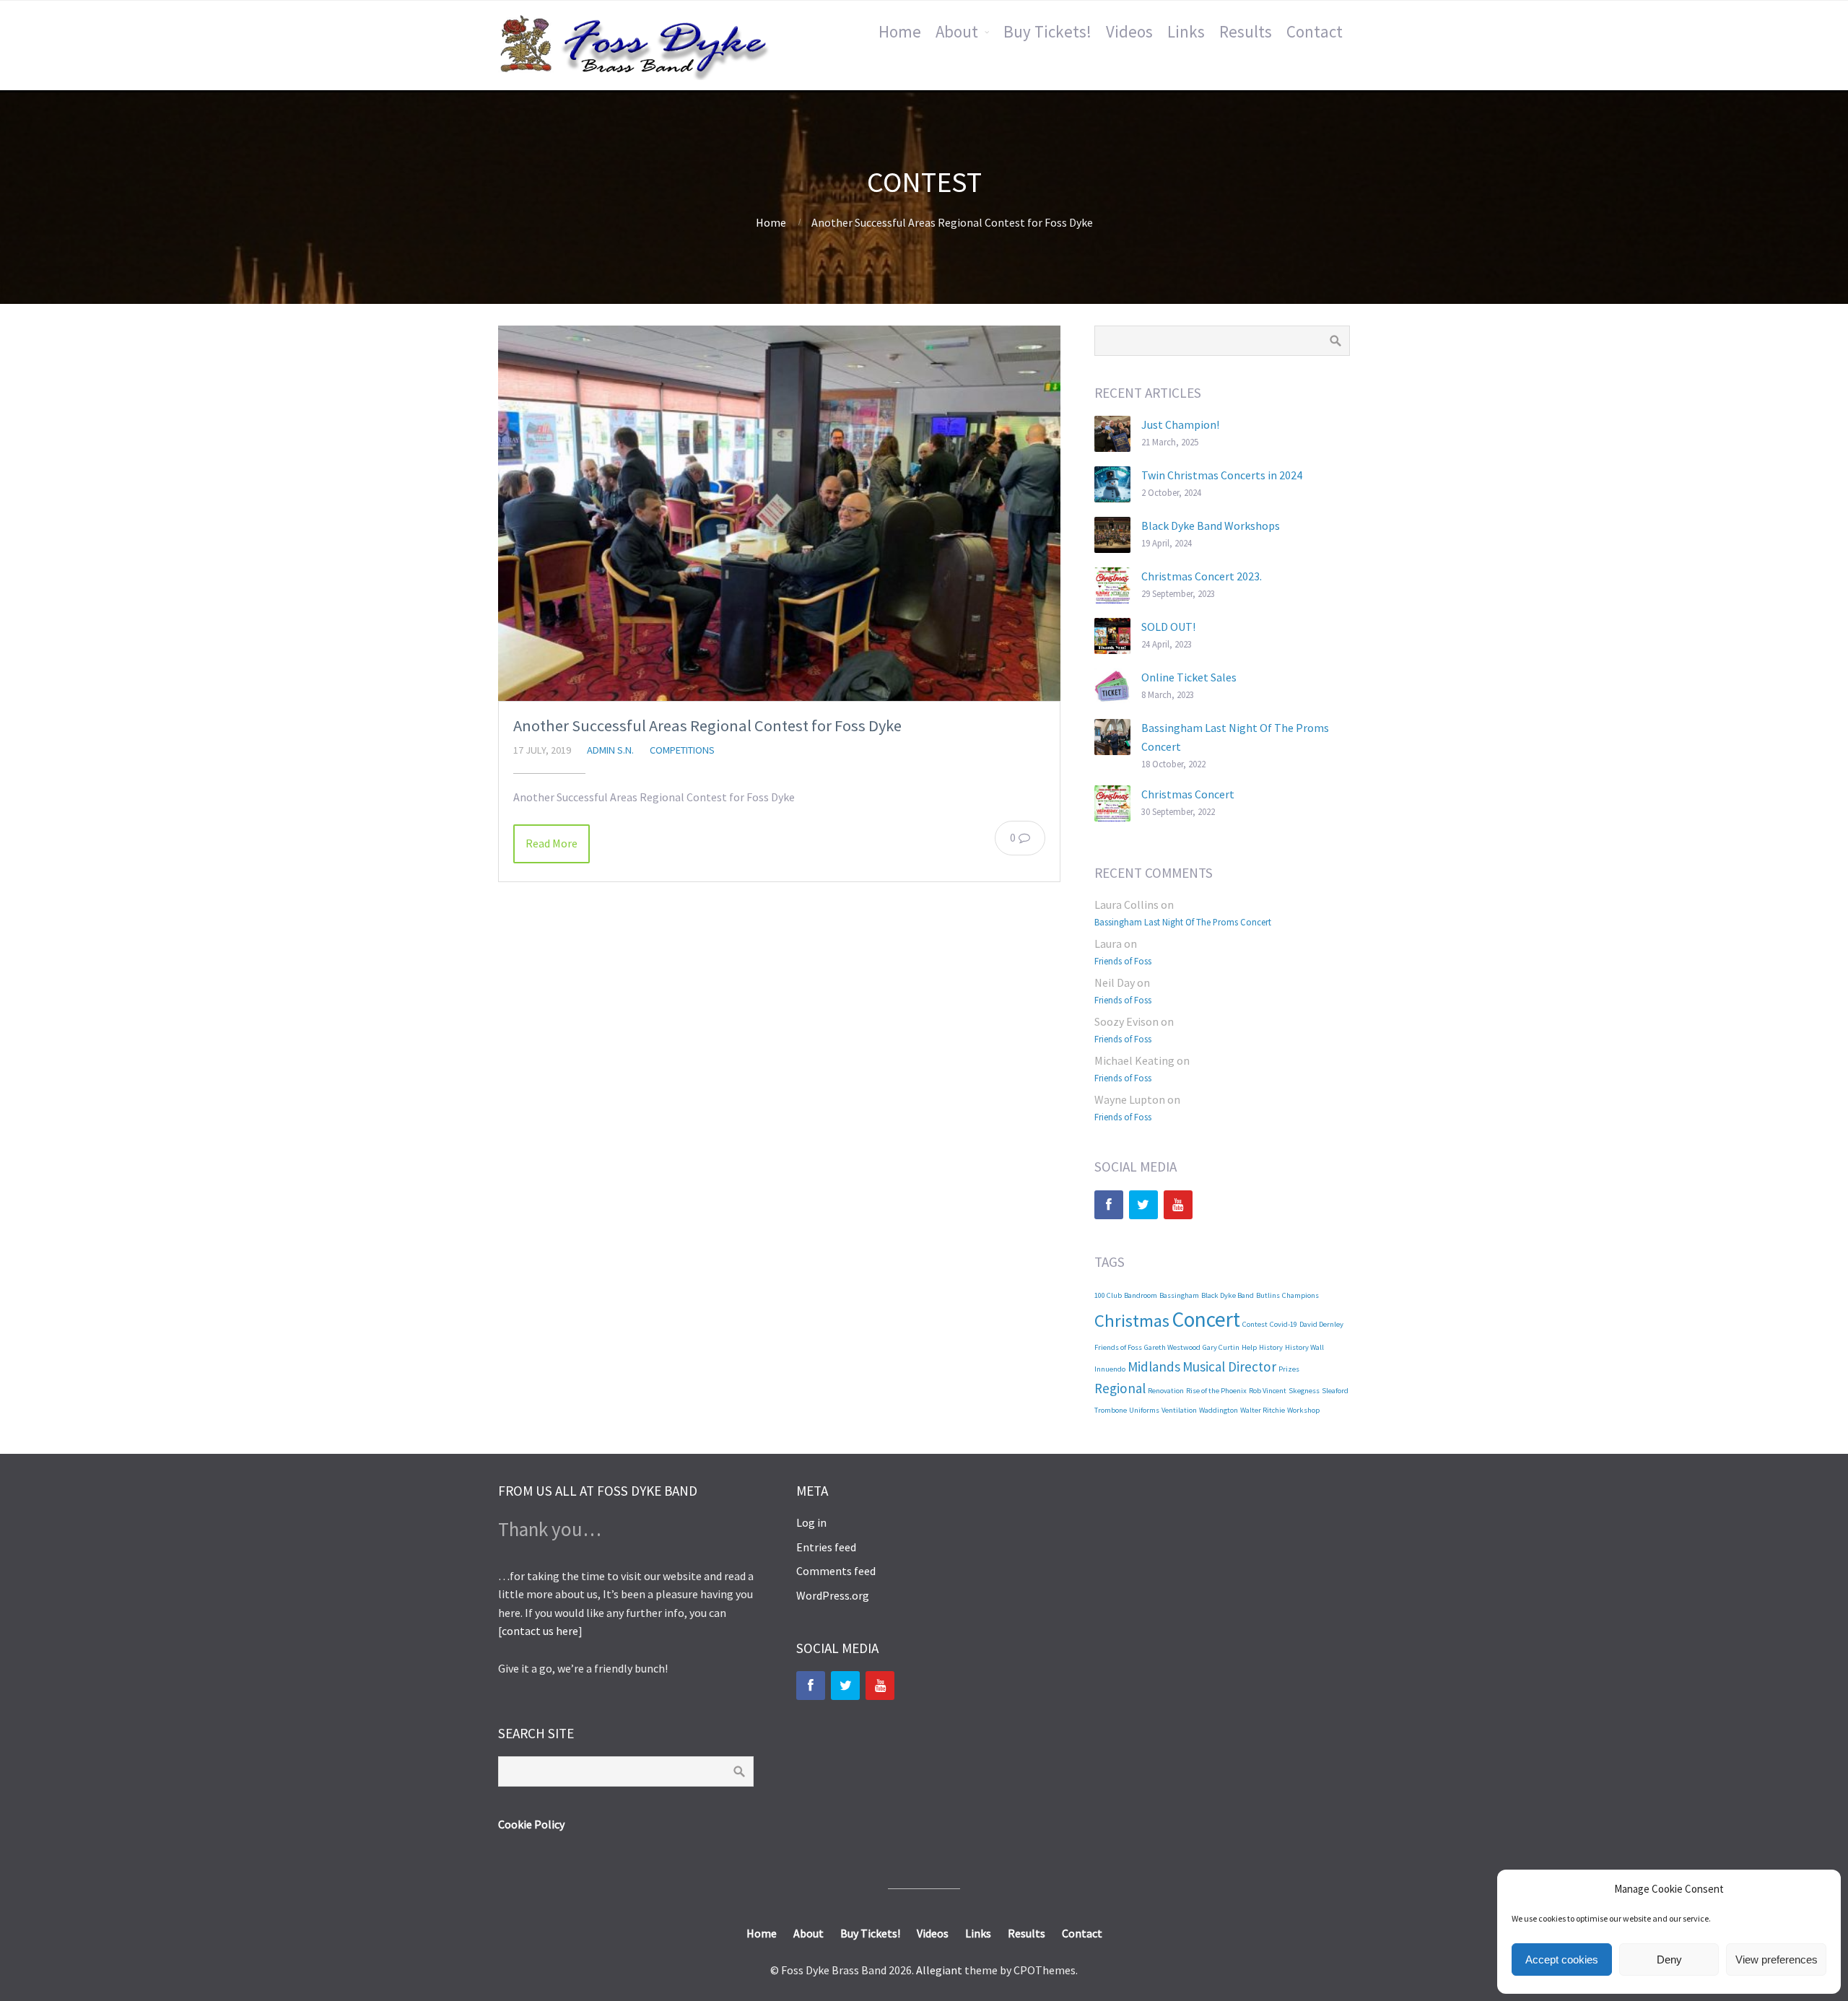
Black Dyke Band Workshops (1211, 526)
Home (900, 31)
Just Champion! (1180, 424)
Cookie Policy (531, 1824)
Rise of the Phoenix (1216, 1391)
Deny (1669, 1959)
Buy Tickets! (1047, 31)
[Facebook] (1109, 1205)
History (1271, 1347)
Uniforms (1144, 1410)
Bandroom (1141, 1295)
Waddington (1219, 1410)
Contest (1255, 1324)
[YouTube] (1178, 1205)
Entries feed (826, 1547)
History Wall (1304, 1347)
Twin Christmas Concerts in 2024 (1222, 475)
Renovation (1166, 1391)
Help (1249, 1347)
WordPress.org (833, 1595)
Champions (1300, 1295)
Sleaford (1335, 1391)
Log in (811, 1522)
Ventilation (1179, 1410)
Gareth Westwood (1172, 1347)
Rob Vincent (1268, 1391)
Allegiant (939, 1970)
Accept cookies (1562, 1959)
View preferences (1777, 1959)
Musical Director (1229, 1366)
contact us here (540, 1631)
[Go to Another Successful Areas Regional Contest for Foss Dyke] (779, 513)
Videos (1129, 31)
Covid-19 (1283, 1324)
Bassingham (1179, 1295)
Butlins (1268, 1295)
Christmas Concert (1188, 794)
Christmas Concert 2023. (1202, 576)
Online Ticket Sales (1189, 677)
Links (1186, 31)
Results (1246, 31)
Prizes (1289, 1369)
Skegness (1304, 1391)
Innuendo (1110, 1369)
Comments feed (836, 1571)
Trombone (1111, 1410)
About (957, 31)
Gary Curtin (1221, 1347)
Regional (1120, 1388)
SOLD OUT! (1168, 627)
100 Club (1108, 1295)
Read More (552, 843)
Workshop (1303, 1410)
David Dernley (1321, 1324)
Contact (1315, 31)
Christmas (1132, 1321)
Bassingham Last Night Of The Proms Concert (1183, 922)
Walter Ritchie (1263, 1410)
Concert (1206, 1319)
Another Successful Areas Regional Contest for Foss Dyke (707, 725)
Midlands (1154, 1366)
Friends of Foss (1123, 961)
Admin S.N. (610, 750)
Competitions (682, 750)
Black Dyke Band (1228, 1295)
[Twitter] (1143, 1205)
